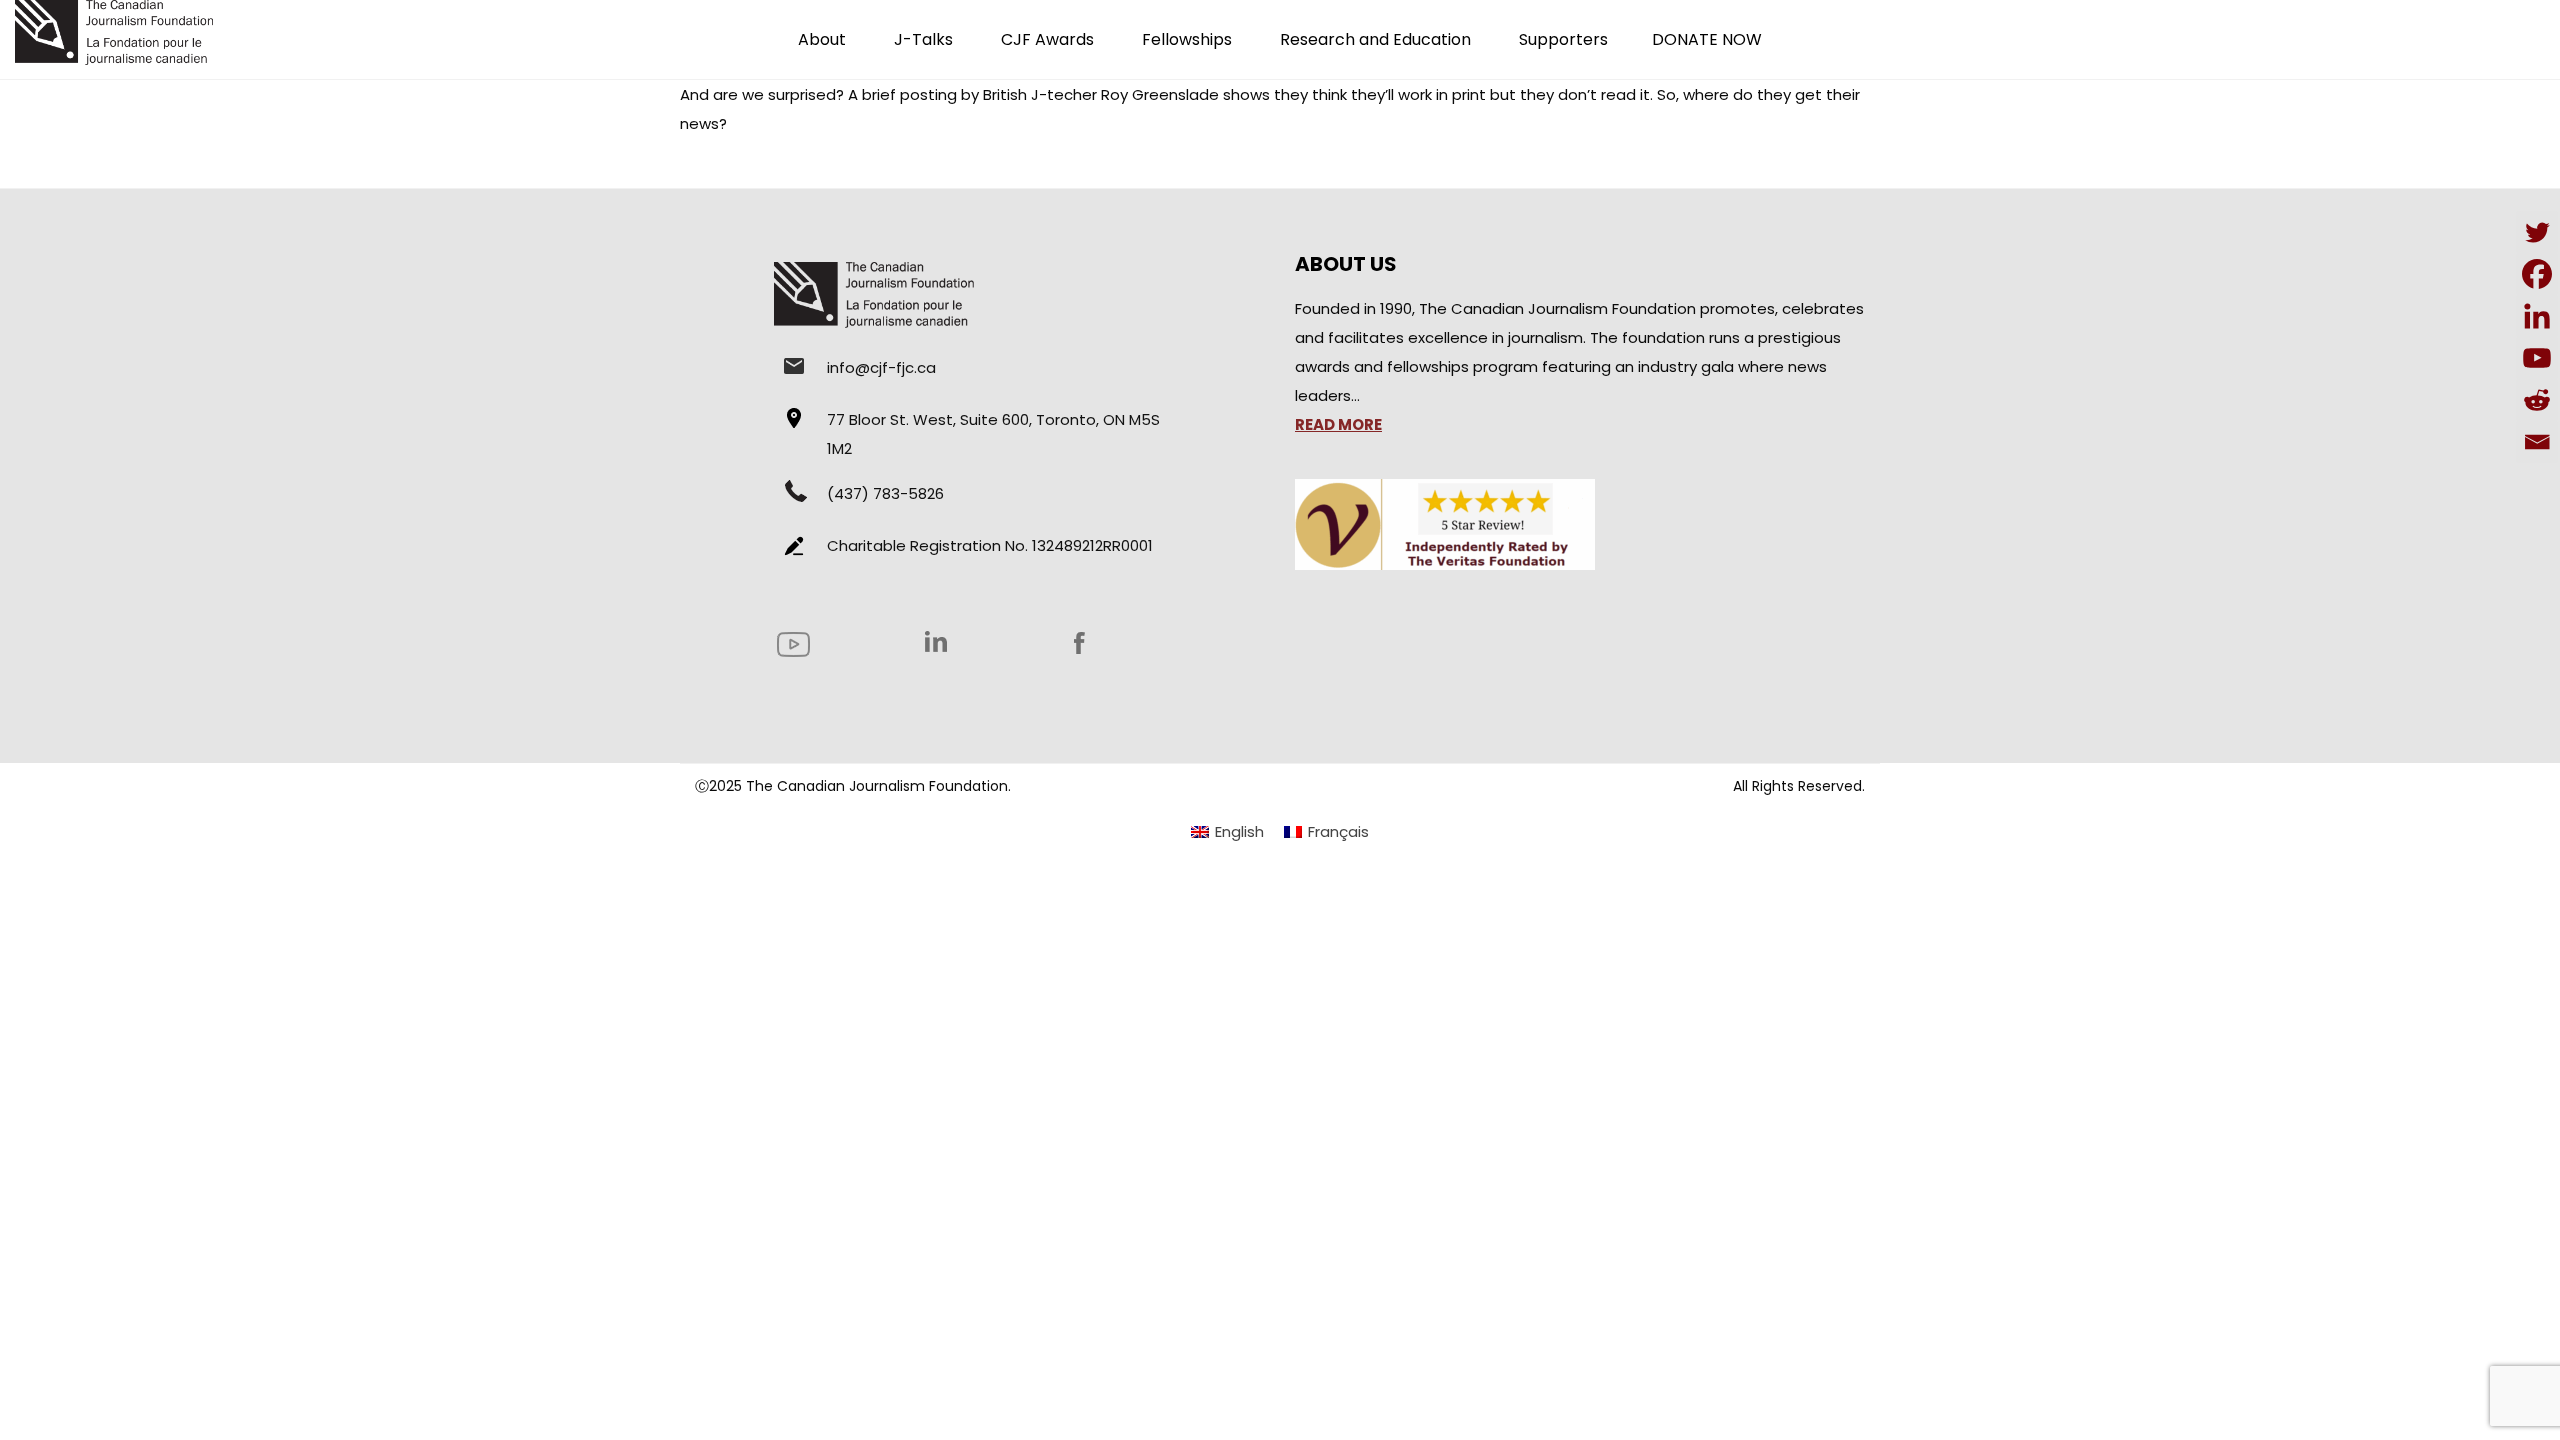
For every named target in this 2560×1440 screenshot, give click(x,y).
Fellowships (1187, 39)
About (822, 39)
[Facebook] (2537, 274)
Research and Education (1375, 39)
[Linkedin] (2537, 316)
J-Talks (923, 39)
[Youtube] (2537, 358)
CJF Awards (1047, 39)
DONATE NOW (1707, 39)
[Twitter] (2537, 232)
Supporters (1563, 39)
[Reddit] (2537, 400)
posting (928, 94)
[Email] (2537, 442)
